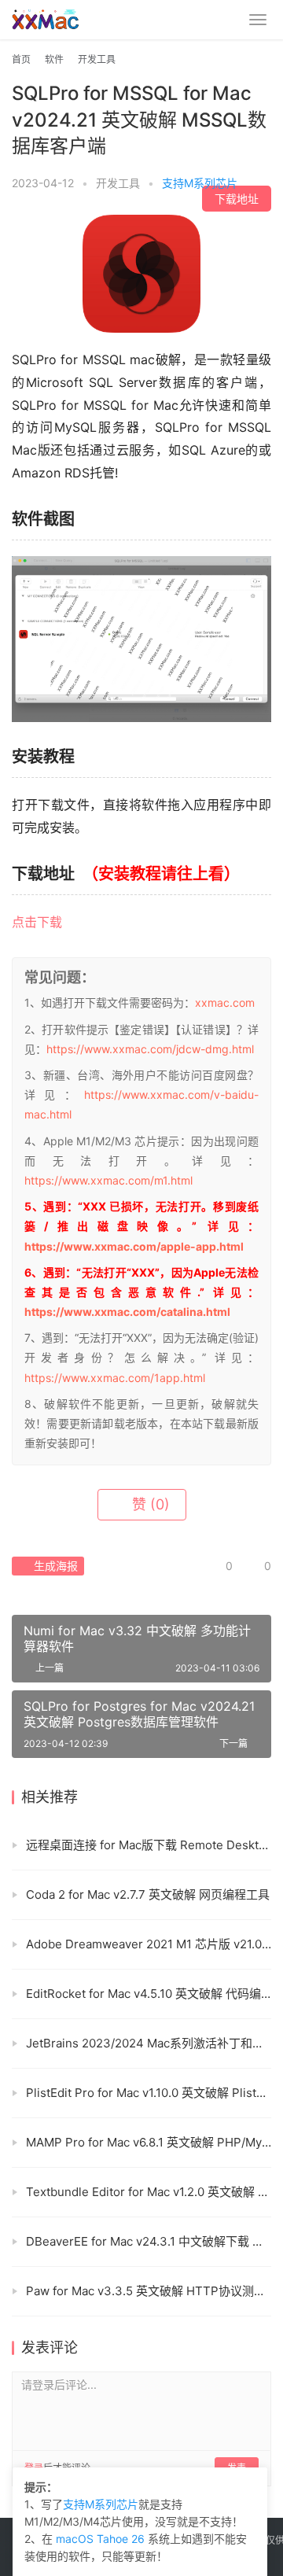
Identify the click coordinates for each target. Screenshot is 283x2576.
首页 (21, 59)
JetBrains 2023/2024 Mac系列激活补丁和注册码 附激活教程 (149, 2043)
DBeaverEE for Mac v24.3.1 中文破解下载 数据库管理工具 (149, 2241)
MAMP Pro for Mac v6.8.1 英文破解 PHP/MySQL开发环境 (149, 2142)
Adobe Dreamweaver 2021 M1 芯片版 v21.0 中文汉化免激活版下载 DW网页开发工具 (149, 1944)
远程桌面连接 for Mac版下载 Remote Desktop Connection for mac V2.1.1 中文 (149, 1845)
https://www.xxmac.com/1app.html (115, 1378)
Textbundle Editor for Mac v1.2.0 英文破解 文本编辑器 (149, 2192)
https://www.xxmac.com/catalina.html (127, 1312)
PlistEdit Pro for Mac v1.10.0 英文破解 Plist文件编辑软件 (149, 2093)
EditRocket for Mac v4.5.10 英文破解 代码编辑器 (149, 1994)
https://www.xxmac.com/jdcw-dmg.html (150, 1049)
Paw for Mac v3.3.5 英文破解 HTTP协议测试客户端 (149, 2291)
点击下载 (37, 922)
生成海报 (54, 1566)
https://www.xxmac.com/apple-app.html (134, 1246)
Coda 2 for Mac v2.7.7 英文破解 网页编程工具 (148, 1894)
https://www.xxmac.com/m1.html (108, 1180)
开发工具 (118, 183)
